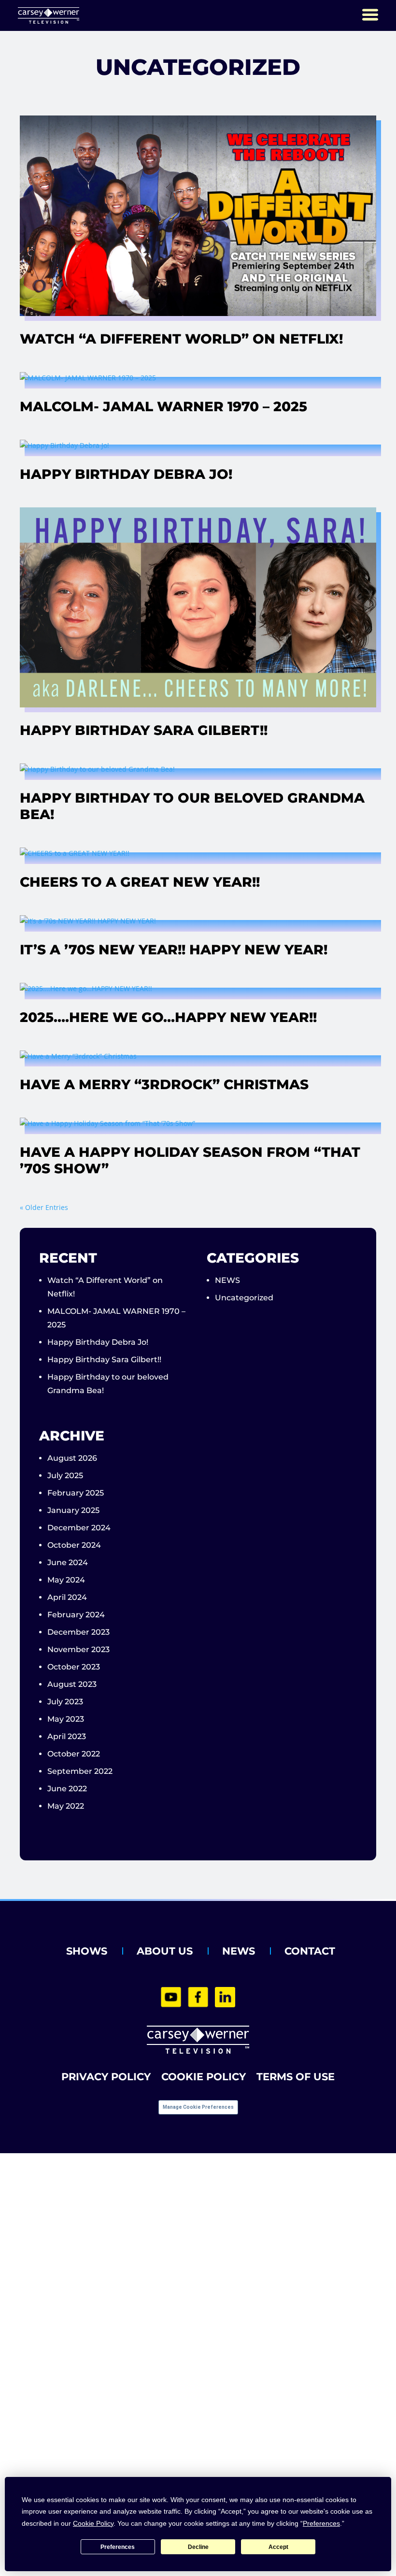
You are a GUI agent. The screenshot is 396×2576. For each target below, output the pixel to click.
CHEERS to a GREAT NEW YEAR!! (140, 882)
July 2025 (65, 1475)
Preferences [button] (321, 2523)
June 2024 (68, 1562)
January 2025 (73, 1510)
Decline (198, 2547)
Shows (87, 1951)
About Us (165, 1951)
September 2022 (80, 1771)
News (239, 1951)
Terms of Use (296, 2077)
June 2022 (67, 1789)
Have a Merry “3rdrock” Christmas (164, 1084)
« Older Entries (44, 1207)
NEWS (227, 1280)
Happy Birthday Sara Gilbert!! (144, 730)
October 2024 (74, 1545)
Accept (278, 2547)
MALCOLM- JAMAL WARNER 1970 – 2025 (163, 406)
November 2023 (78, 1649)
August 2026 (72, 1458)
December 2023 (78, 1632)
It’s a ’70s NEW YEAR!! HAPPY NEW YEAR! (174, 950)
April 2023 (67, 1736)
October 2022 (74, 1754)
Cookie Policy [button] (93, 2523)
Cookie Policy (204, 2077)
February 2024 (76, 1615)
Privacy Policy (106, 2077)
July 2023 (65, 1702)
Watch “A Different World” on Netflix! (181, 339)
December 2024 (79, 1528)
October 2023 (74, 1667)
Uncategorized (244, 1298)
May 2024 (66, 1580)
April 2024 (67, 1597)
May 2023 (66, 1719)
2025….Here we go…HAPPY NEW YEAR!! (168, 1017)
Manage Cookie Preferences (198, 2107)
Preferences (118, 2547)
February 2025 (76, 1493)
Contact (310, 1951)
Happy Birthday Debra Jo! (126, 474)
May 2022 (66, 1806)
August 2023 (72, 1684)
